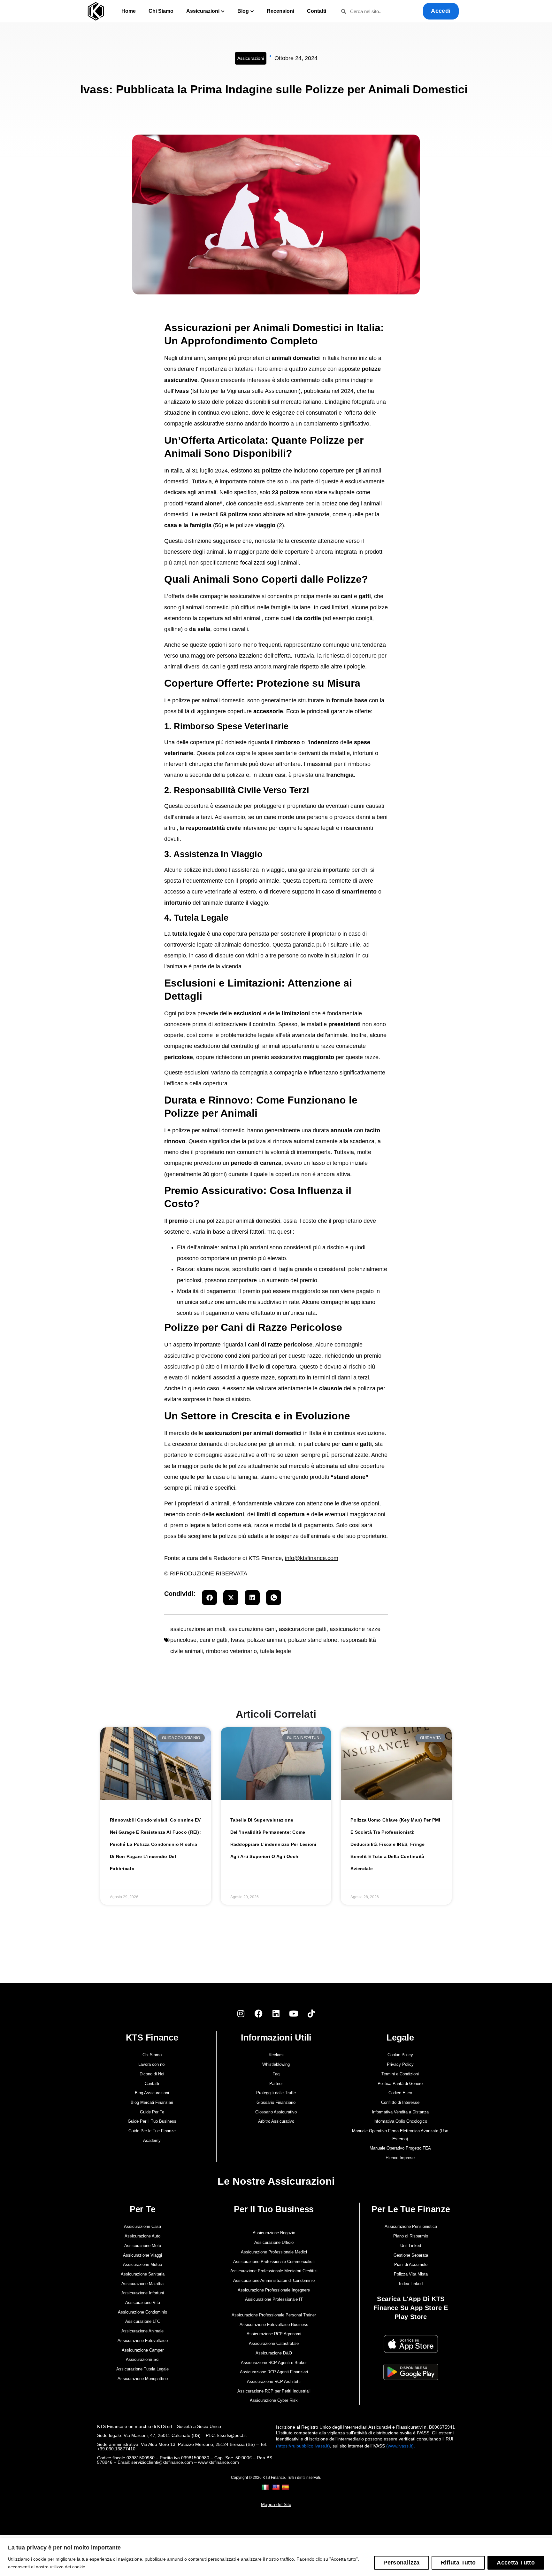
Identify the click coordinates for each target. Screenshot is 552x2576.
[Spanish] (286, 2487)
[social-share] (209, 1598)
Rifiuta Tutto (458, 2563)
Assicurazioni (203, 11)
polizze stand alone (313, 1640)
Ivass (237, 1640)
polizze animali (266, 1640)
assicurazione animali (198, 1629)
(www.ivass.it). (401, 2446)
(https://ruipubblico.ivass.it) (303, 2446)
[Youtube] (294, 2013)
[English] (277, 2487)
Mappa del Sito (276, 2504)
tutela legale (276, 1651)
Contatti (317, 11)
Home (129, 11)
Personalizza (401, 2563)
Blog (243, 11)
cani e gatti (214, 1640)
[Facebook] (258, 2013)
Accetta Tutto (516, 2563)
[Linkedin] (276, 2013)
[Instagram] (241, 2013)
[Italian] (266, 2487)
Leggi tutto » (124, 1879)
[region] (276, 2557)
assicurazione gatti (303, 1629)
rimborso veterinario (231, 1651)
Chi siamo (161, 11)
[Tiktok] (311, 2013)
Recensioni (280, 11)
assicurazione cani (252, 1629)
